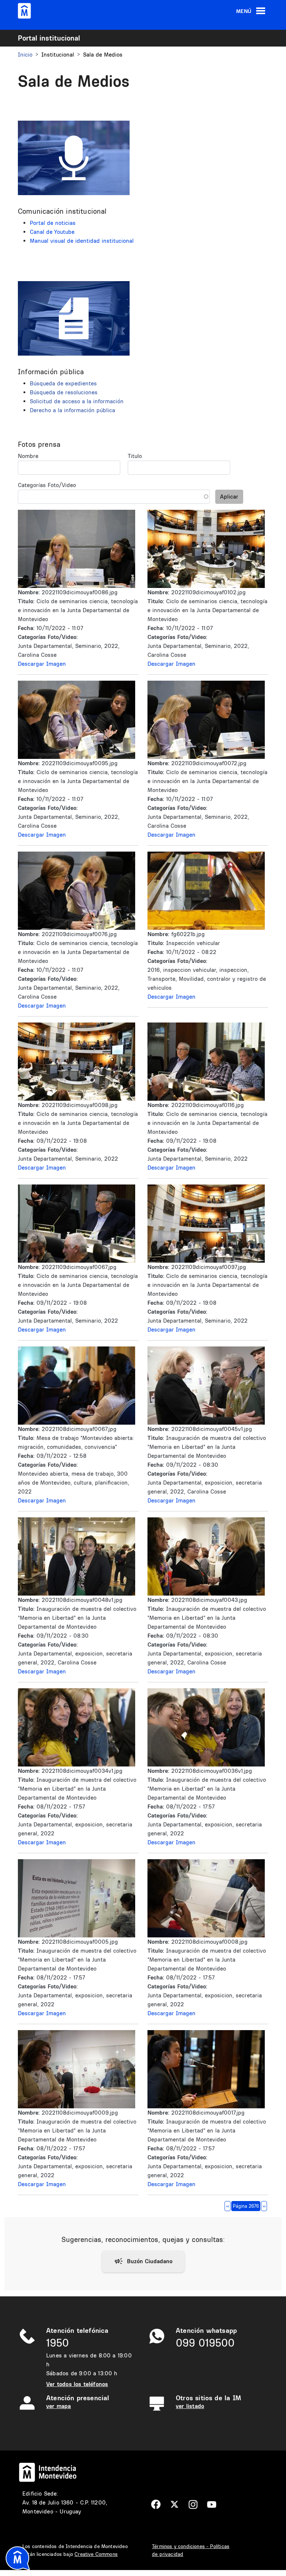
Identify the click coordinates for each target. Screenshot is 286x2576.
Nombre (28, 456)
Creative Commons (96, 2554)
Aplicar (229, 497)
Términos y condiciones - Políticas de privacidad (191, 2550)
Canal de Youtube (52, 232)
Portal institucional (49, 38)
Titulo (135, 456)
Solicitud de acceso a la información (77, 401)
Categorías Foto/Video (47, 485)
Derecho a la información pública (72, 410)
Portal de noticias (53, 223)
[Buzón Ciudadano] (143, 2261)
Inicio (25, 55)
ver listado (190, 2406)
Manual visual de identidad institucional (82, 241)
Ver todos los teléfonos (77, 2384)
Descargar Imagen (42, 664)
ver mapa (58, 2406)
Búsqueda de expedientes (63, 383)
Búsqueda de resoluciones (64, 392)
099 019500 (205, 2343)
